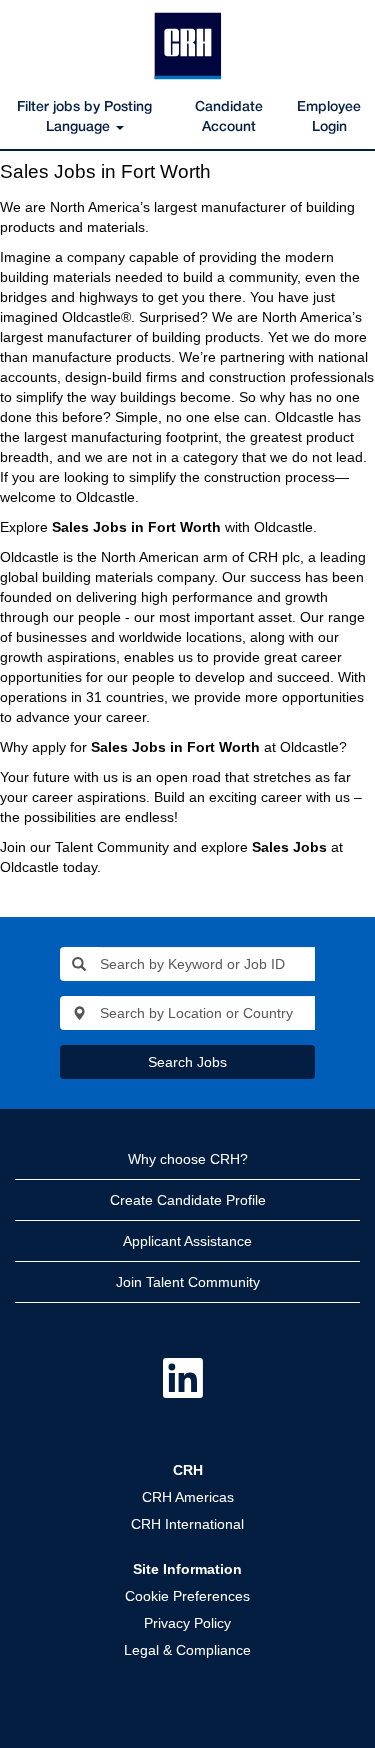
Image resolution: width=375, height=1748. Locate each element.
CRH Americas (188, 1497)
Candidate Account (229, 117)
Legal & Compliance (187, 1650)
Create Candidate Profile (188, 1200)
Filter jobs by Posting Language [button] (84, 117)
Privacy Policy (187, 1623)
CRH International (187, 1524)
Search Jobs (187, 1062)
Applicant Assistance (187, 1241)
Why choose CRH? (188, 1159)
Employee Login (329, 117)
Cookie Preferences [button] (187, 1596)
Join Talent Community (188, 1282)
